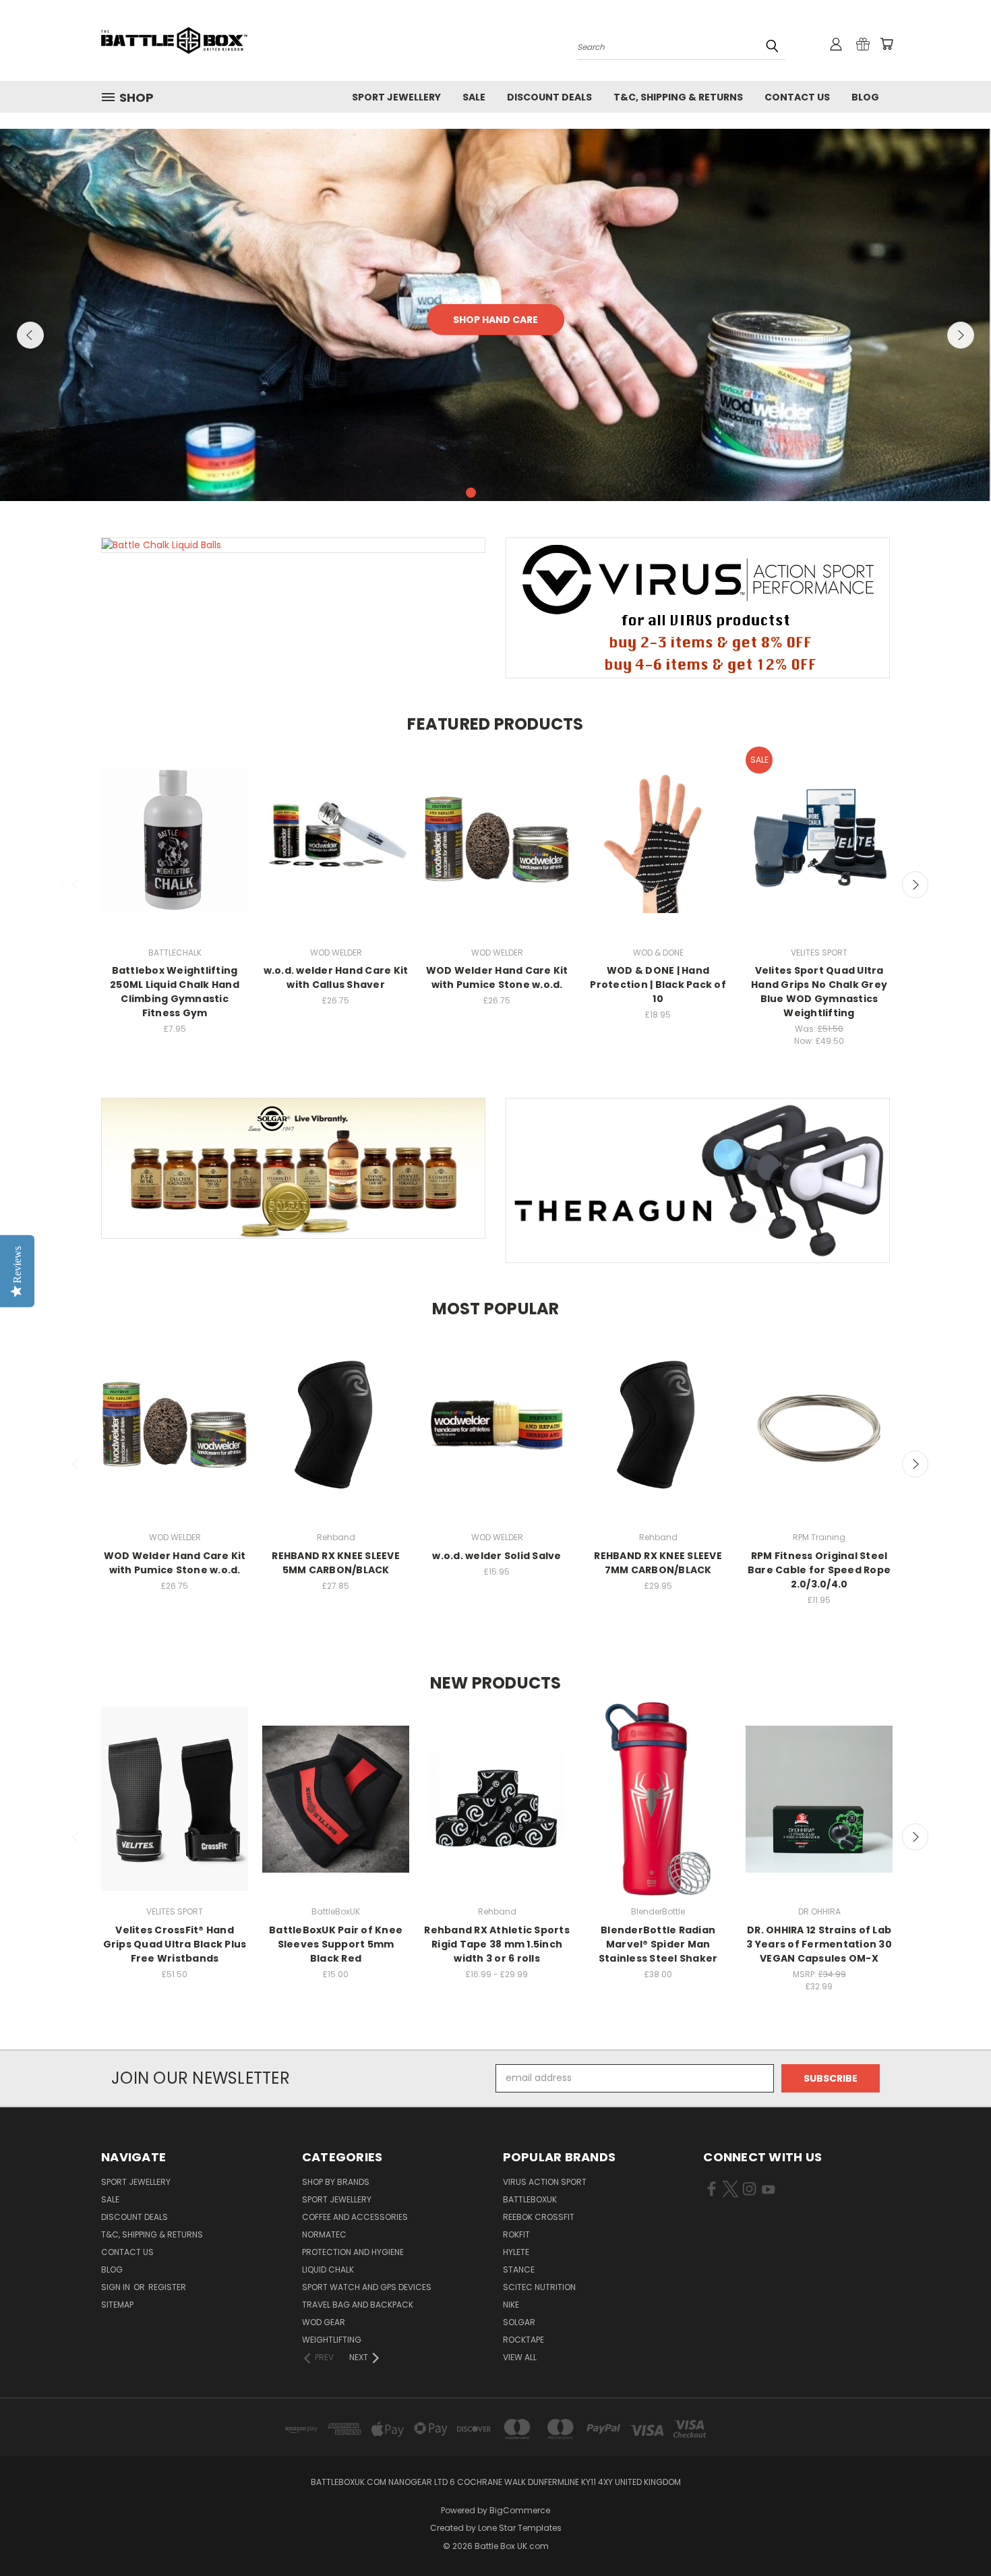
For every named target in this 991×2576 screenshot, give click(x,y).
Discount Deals (549, 97)
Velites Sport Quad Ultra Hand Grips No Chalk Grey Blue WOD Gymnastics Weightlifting (819, 992)
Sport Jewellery (396, 97)
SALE (474, 97)
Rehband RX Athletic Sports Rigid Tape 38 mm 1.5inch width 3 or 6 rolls (497, 1944)
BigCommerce (520, 2510)
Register (167, 2287)
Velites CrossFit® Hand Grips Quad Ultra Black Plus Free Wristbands (175, 1944)
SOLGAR (519, 2322)
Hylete (516, 2252)
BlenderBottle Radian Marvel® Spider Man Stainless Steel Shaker (658, 1944)
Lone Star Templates (520, 2528)
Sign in (117, 2287)
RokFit (516, 2234)
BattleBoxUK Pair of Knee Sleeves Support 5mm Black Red (336, 1944)
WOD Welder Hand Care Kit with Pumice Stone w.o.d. (497, 977)
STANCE (519, 2270)
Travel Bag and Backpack (358, 2305)
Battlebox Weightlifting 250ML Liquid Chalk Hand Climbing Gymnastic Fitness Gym (175, 992)
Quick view (175, 827)
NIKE (511, 2305)
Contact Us (797, 97)
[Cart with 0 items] (887, 44)
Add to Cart (175, 852)
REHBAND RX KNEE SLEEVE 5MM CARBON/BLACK (336, 1563)
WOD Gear (324, 2322)
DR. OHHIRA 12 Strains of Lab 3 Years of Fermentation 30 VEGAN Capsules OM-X (819, 1944)
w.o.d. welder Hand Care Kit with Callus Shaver (336, 977)
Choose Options (819, 852)
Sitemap (117, 2305)
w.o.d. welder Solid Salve (497, 1556)
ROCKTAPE (523, 2340)
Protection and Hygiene (353, 2252)
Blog (865, 97)
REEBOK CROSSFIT (539, 2217)
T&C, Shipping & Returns (678, 97)
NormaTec (324, 2234)
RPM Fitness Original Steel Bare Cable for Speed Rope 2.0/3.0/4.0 (819, 1570)
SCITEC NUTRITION (539, 2287)
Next (961, 335)
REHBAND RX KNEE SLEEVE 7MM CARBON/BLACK (658, 1563)
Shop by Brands (336, 2182)
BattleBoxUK (530, 2199)
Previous (30, 335)
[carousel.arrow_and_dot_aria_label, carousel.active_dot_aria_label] (471, 493)
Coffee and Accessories (355, 2217)
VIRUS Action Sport (545, 2182)
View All (520, 2357)
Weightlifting (332, 2340)
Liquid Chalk (328, 2270)
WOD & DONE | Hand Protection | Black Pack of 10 (658, 985)
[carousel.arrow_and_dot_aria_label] (487, 493)
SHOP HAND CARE (495, 320)
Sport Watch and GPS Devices (367, 2287)
